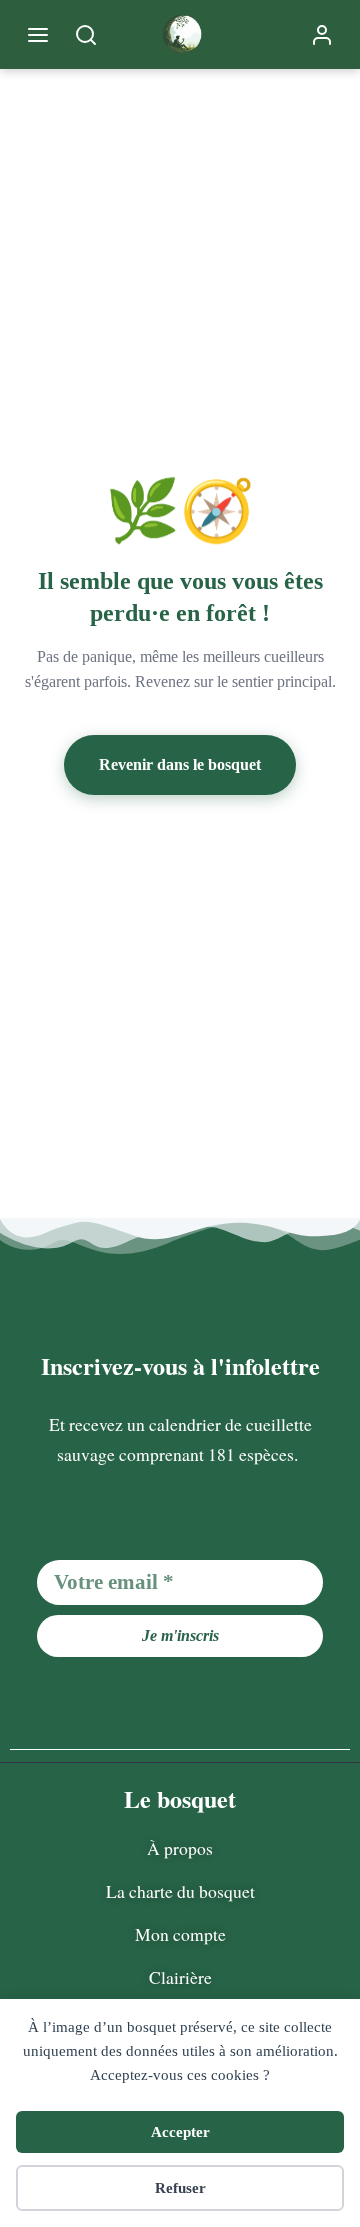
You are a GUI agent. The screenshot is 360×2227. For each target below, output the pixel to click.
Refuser (180, 2188)
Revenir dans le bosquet (180, 764)
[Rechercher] (86, 35)
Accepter (180, 2132)
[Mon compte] (322, 35)
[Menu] (38, 35)
